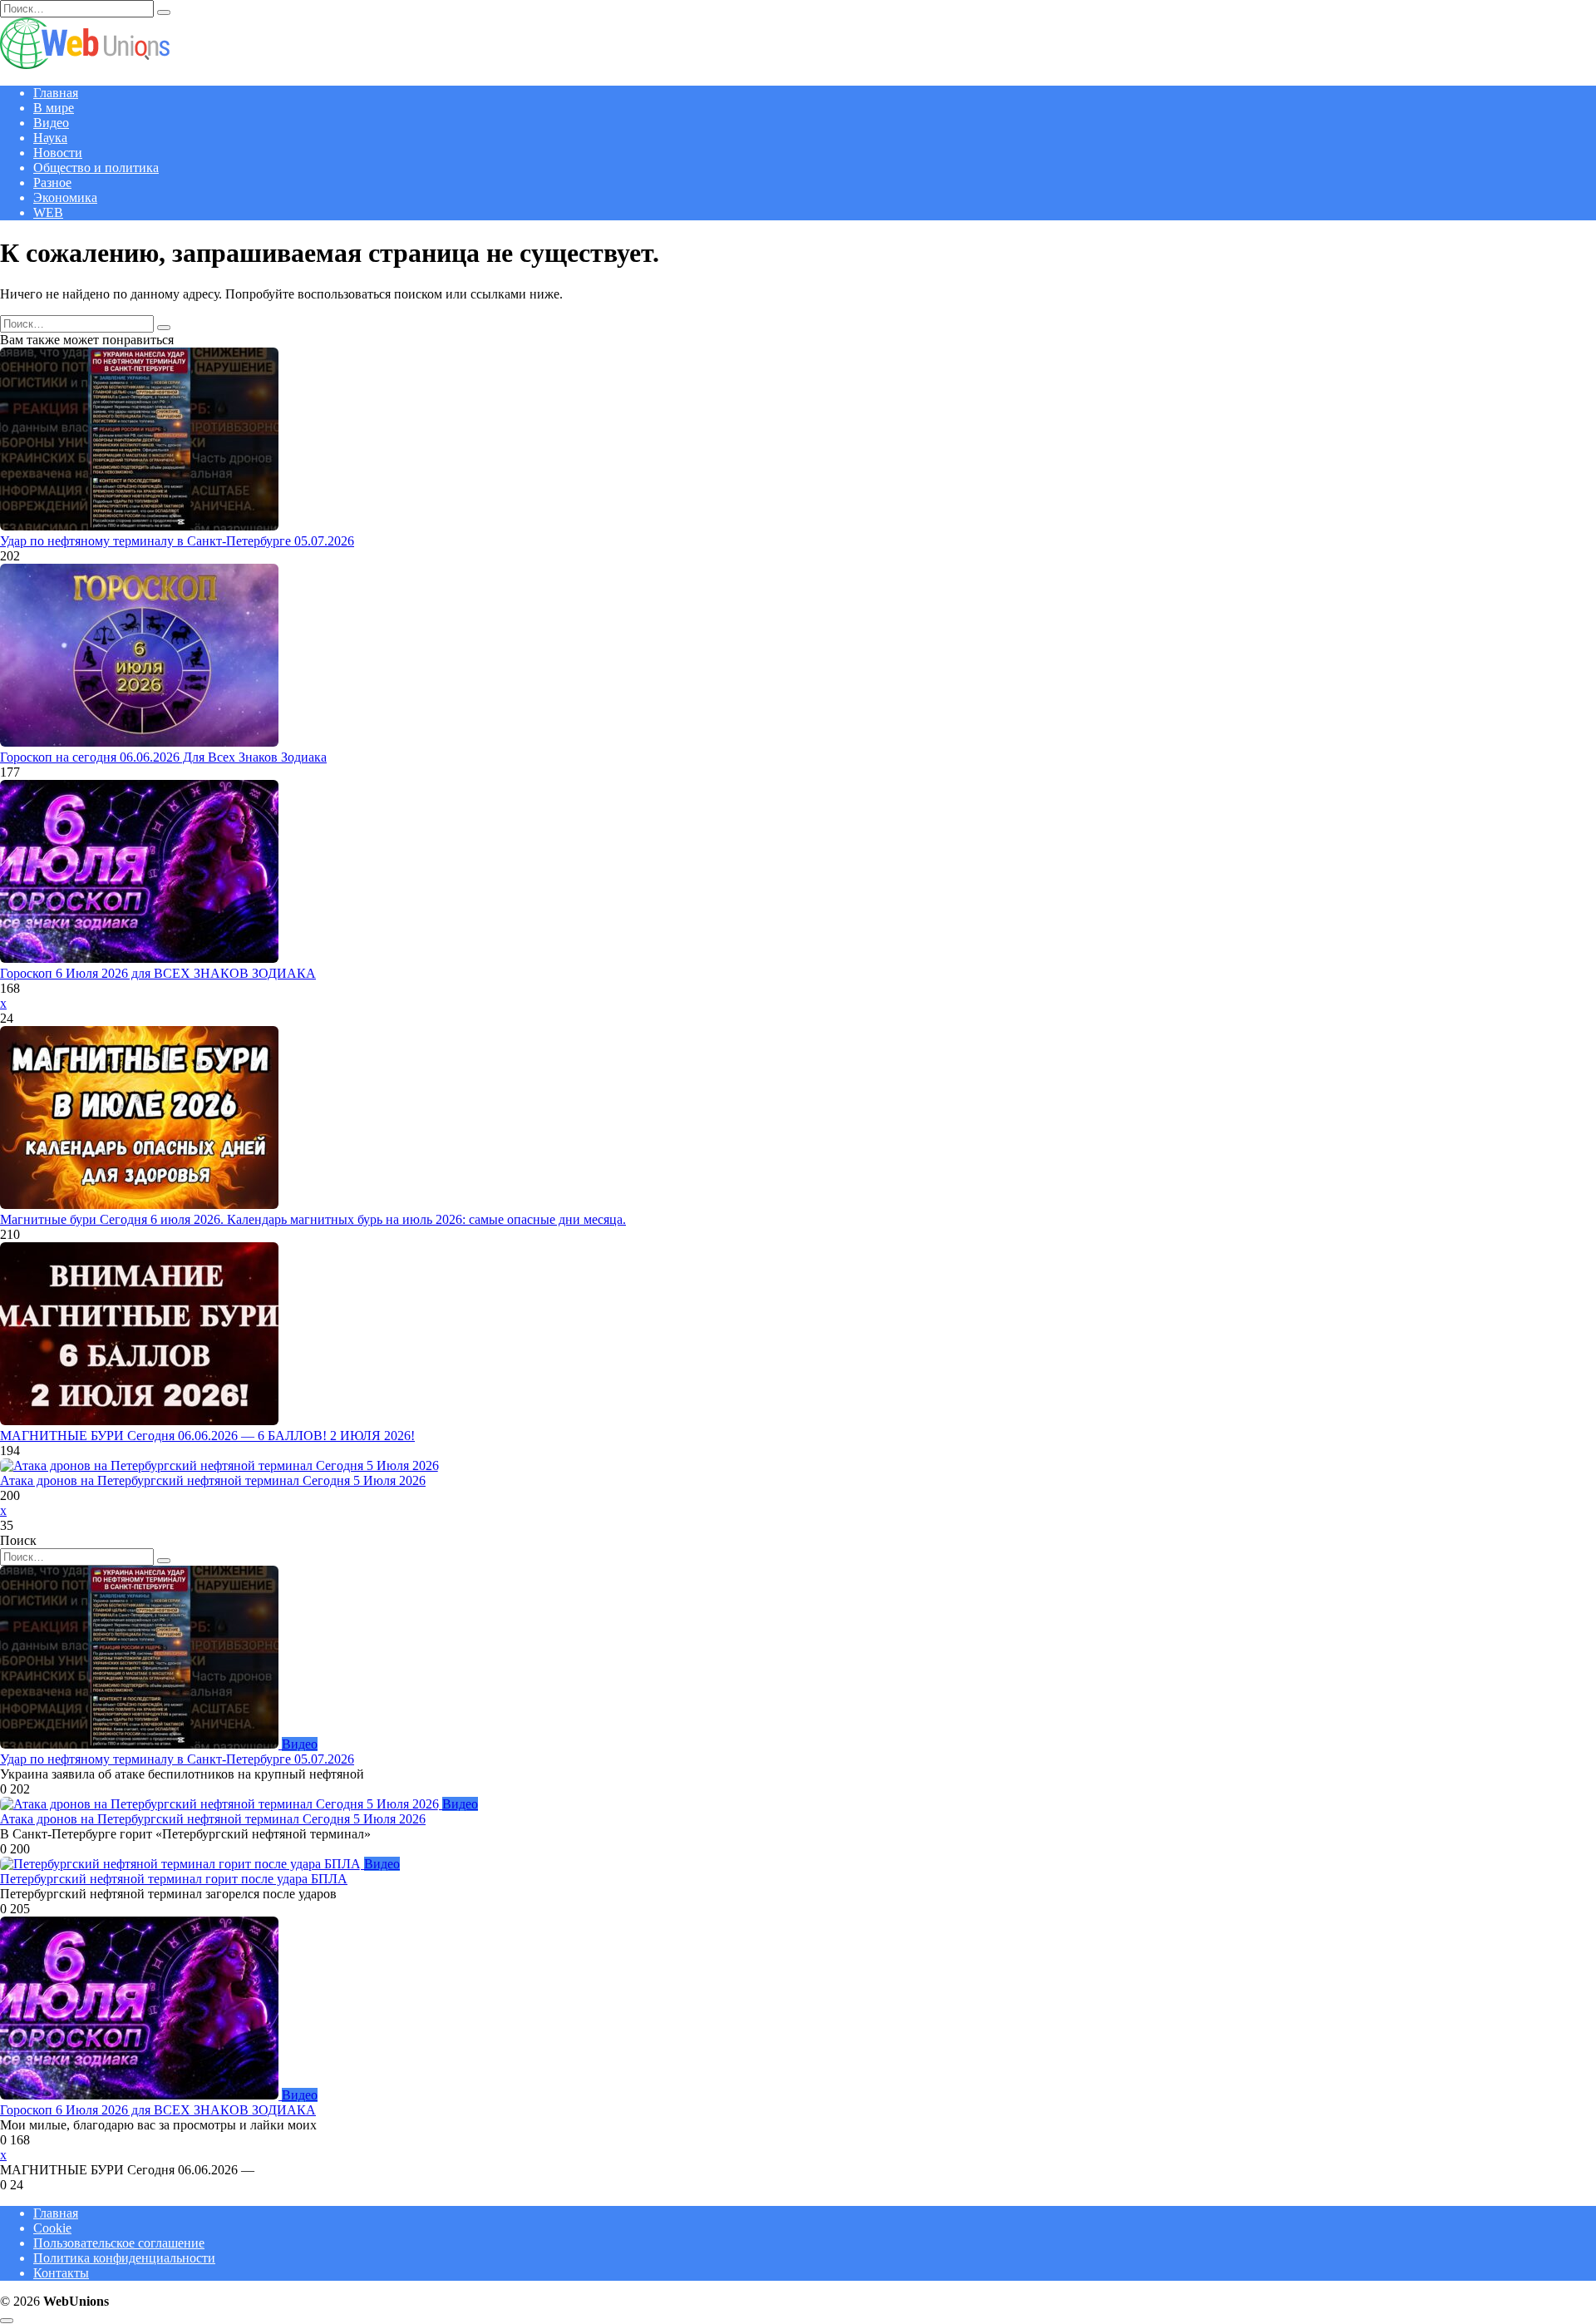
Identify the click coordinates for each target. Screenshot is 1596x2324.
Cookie (52, 2228)
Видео (51, 123)
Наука (50, 138)
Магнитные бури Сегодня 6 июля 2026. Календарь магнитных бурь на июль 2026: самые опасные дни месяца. (313, 1219)
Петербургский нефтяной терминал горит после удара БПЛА (174, 1879)
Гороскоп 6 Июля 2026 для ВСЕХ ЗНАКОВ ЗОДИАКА (158, 973)
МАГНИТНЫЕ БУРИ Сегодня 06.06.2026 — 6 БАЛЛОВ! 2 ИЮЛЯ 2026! (207, 1436)
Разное (52, 183)
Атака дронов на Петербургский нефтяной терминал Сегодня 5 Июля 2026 (213, 1480)
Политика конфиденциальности (124, 2258)
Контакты (61, 2273)
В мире (54, 108)
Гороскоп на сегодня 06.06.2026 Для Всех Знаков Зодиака (163, 757)
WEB (48, 212)
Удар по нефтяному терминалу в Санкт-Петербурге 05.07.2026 (177, 541)
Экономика (65, 197)
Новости (58, 153)
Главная (56, 93)
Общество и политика (96, 168)
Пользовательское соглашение (119, 2243)
